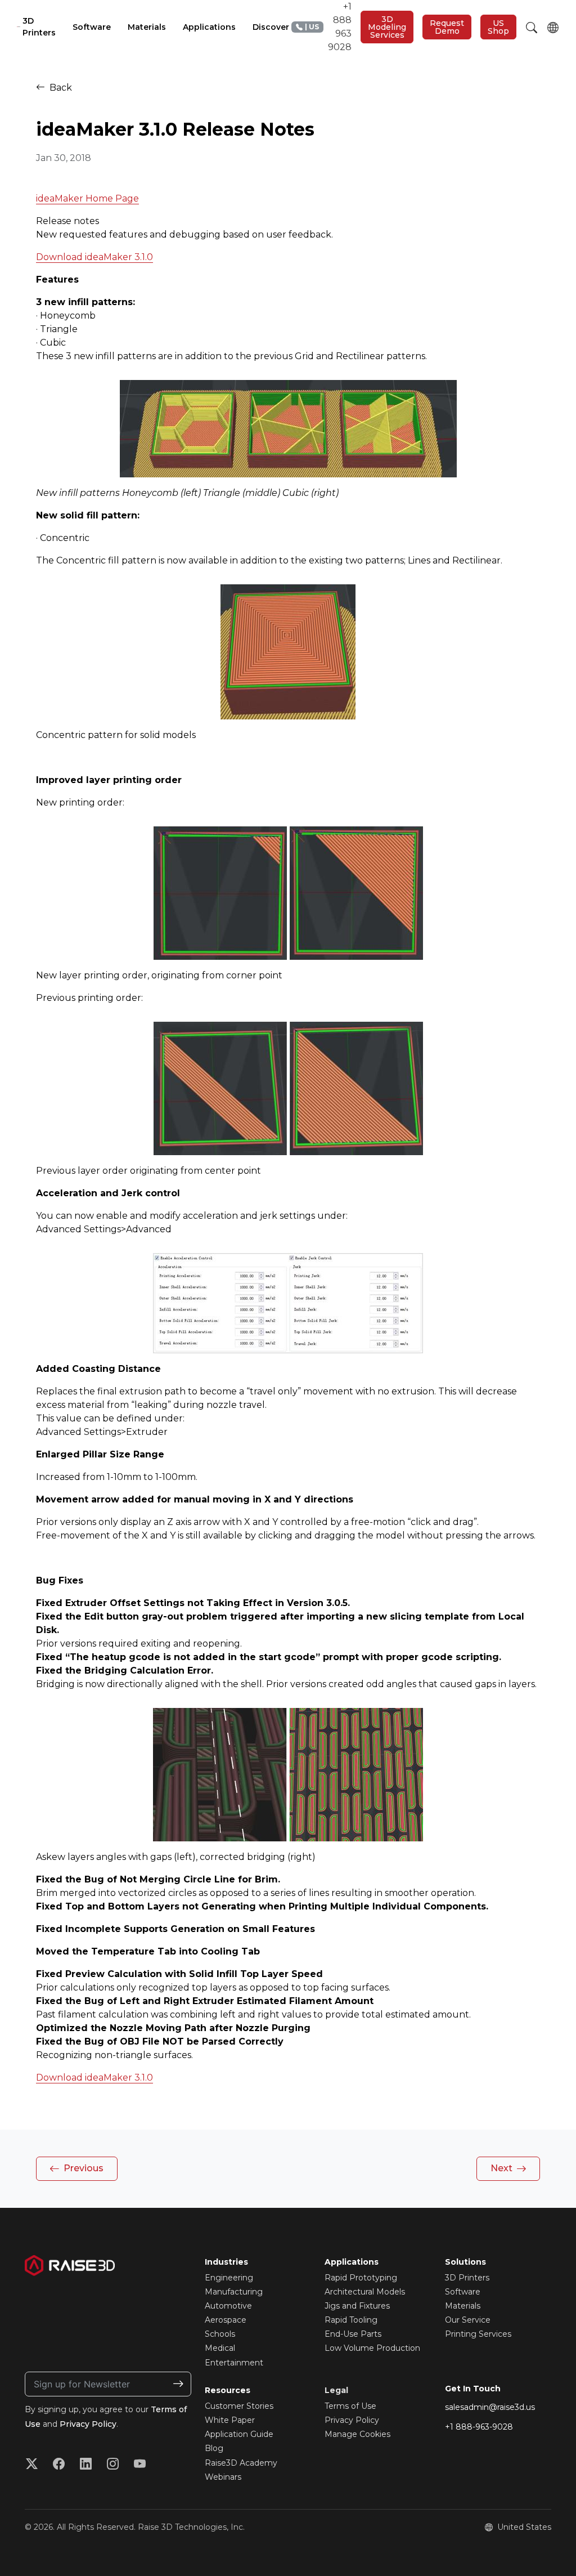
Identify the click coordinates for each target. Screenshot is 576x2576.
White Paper (230, 2420)
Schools (220, 2334)
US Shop (498, 27)
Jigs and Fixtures (357, 2306)
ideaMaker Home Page (87, 198)
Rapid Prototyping (361, 2278)
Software (463, 2292)
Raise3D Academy (241, 2463)
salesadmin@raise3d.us (490, 2407)
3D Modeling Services (387, 27)
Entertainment (234, 2363)
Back (60, 88)
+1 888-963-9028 (479, 2427)
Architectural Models (365, 2292)
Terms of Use (350, 2406)
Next (503, 2168)
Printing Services (478, 2334)
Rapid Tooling (351, 2320)
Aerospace (226, 2320)
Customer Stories (239, 2406)
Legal (336, 2390)
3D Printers (467, 2278)
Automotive (228, 2306)
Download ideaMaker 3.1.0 (94, 257)
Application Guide (239, 2434)
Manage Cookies (357, 2434)
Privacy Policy (88, 2424)
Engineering (229, 2278)
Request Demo (447, 27)
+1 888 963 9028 (328, 27)
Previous (82, 2168)
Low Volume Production (372, 2348)
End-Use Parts (353, 2334)
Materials (463, 2306)
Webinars (223, 2477)
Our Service (468, 2320)
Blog (214, 2448)
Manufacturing (234, 2292)
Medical (220, 2348)
